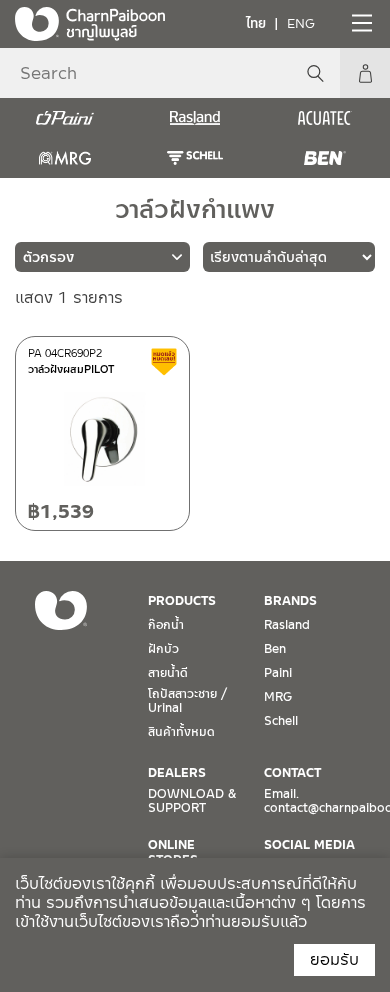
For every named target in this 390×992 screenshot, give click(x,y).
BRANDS (290, 601)
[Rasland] (195, 118)
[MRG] (65, 158)
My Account (365, 73)
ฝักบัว (163, 649)
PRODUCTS (182, 601)
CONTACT (292, 773)
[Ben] (325, 158)
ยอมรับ (334, 959)
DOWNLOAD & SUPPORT (192, 801)
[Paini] (65, 118)
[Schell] (195, 158)
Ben (275, 649)
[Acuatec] (325, 118)
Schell (281, 721)
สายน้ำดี (168, 673)
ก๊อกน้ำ (166, 625)
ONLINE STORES (173, 852)
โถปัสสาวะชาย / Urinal (187, 701)
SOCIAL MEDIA (309, 845)
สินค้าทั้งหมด (181, 732)
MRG (278, 697)
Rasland (287, 625)
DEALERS (177, 773)
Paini (278, 673)
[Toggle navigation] (360, 23)
